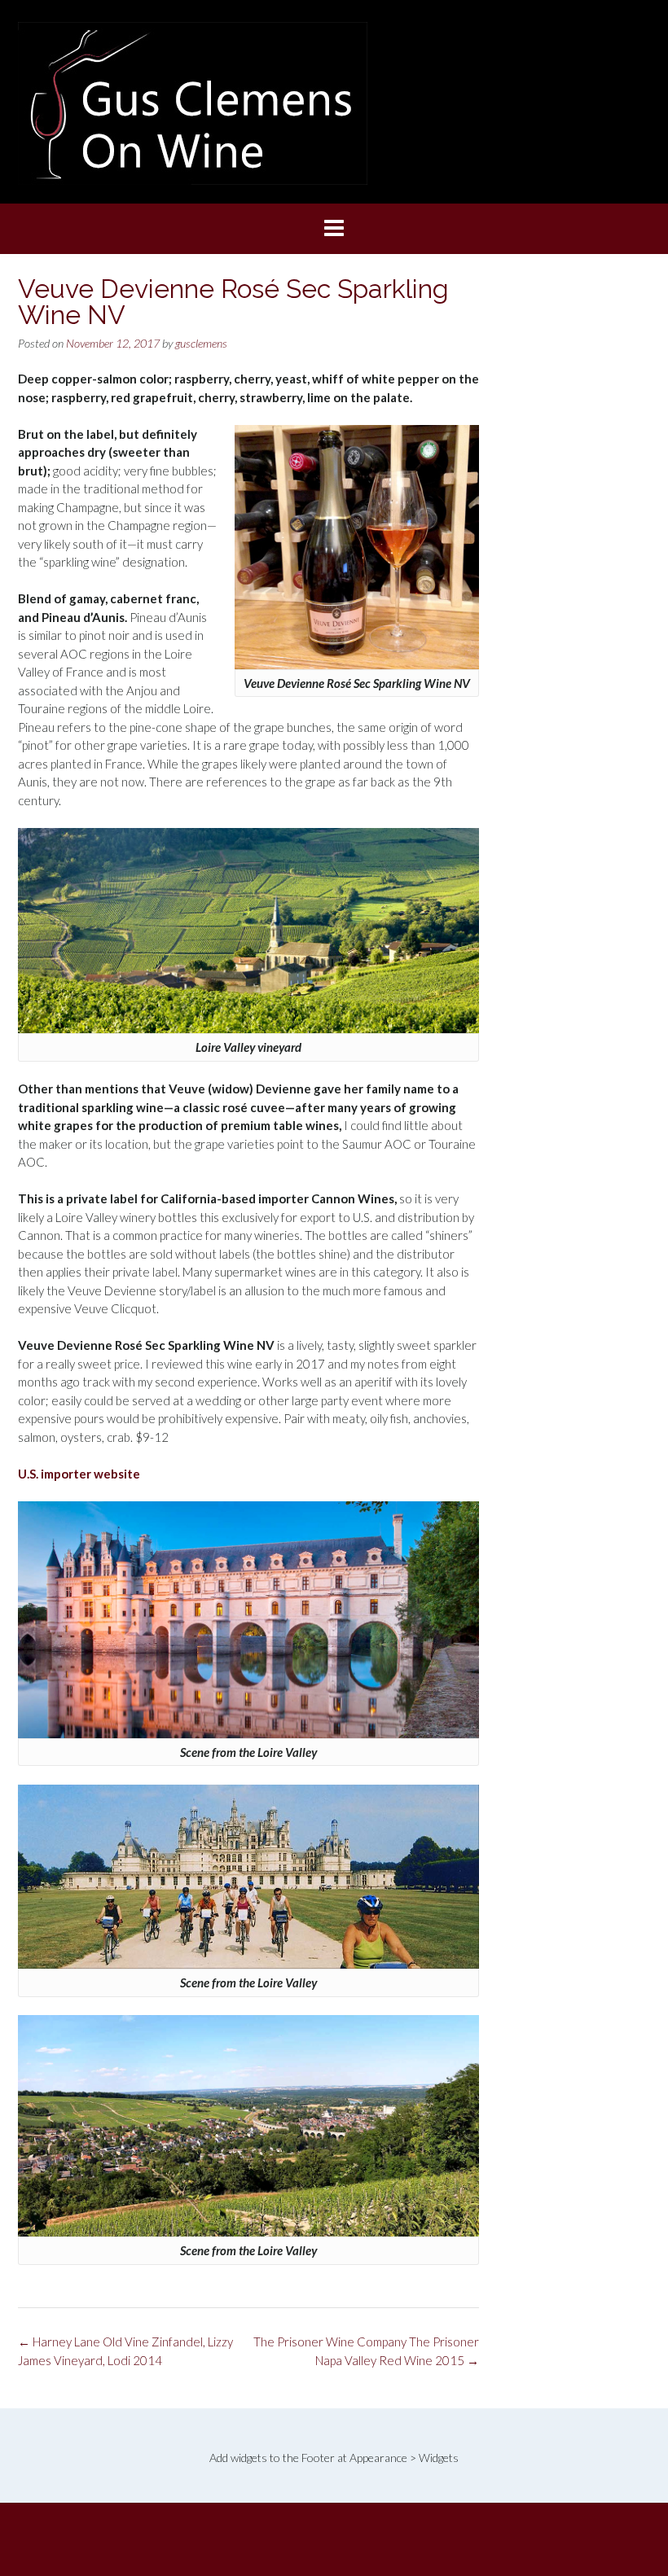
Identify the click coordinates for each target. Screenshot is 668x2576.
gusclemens (201, 343)
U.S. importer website (79, 1474)
